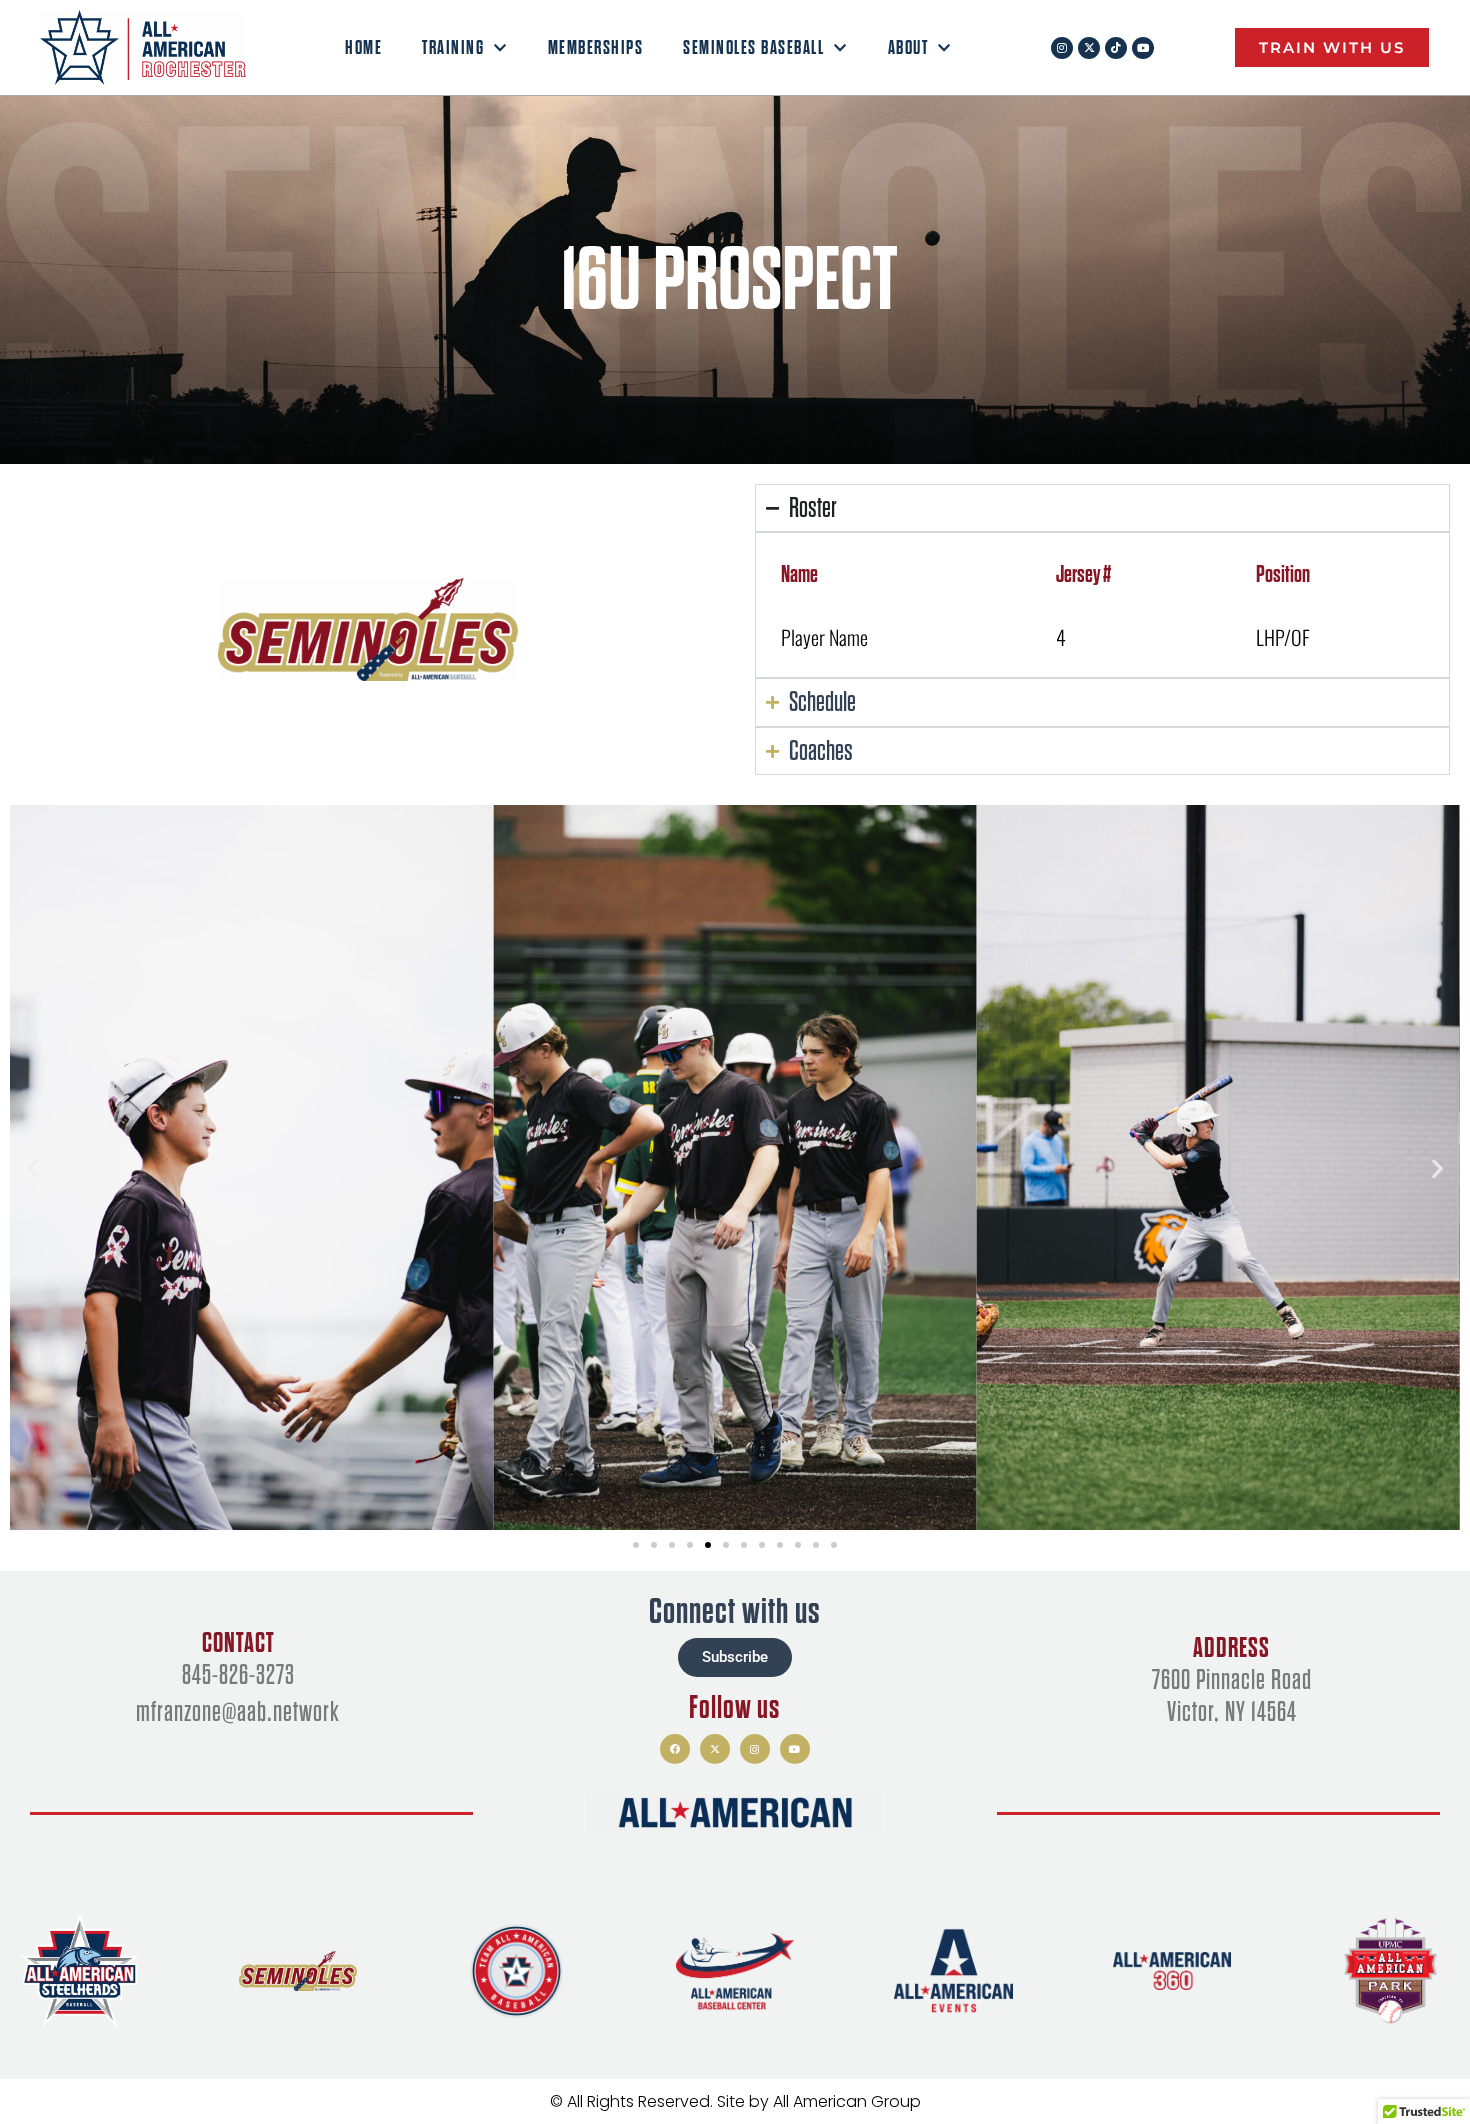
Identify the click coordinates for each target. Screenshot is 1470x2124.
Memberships (596, 48)
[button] (32, 1168)
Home (363, 48)
